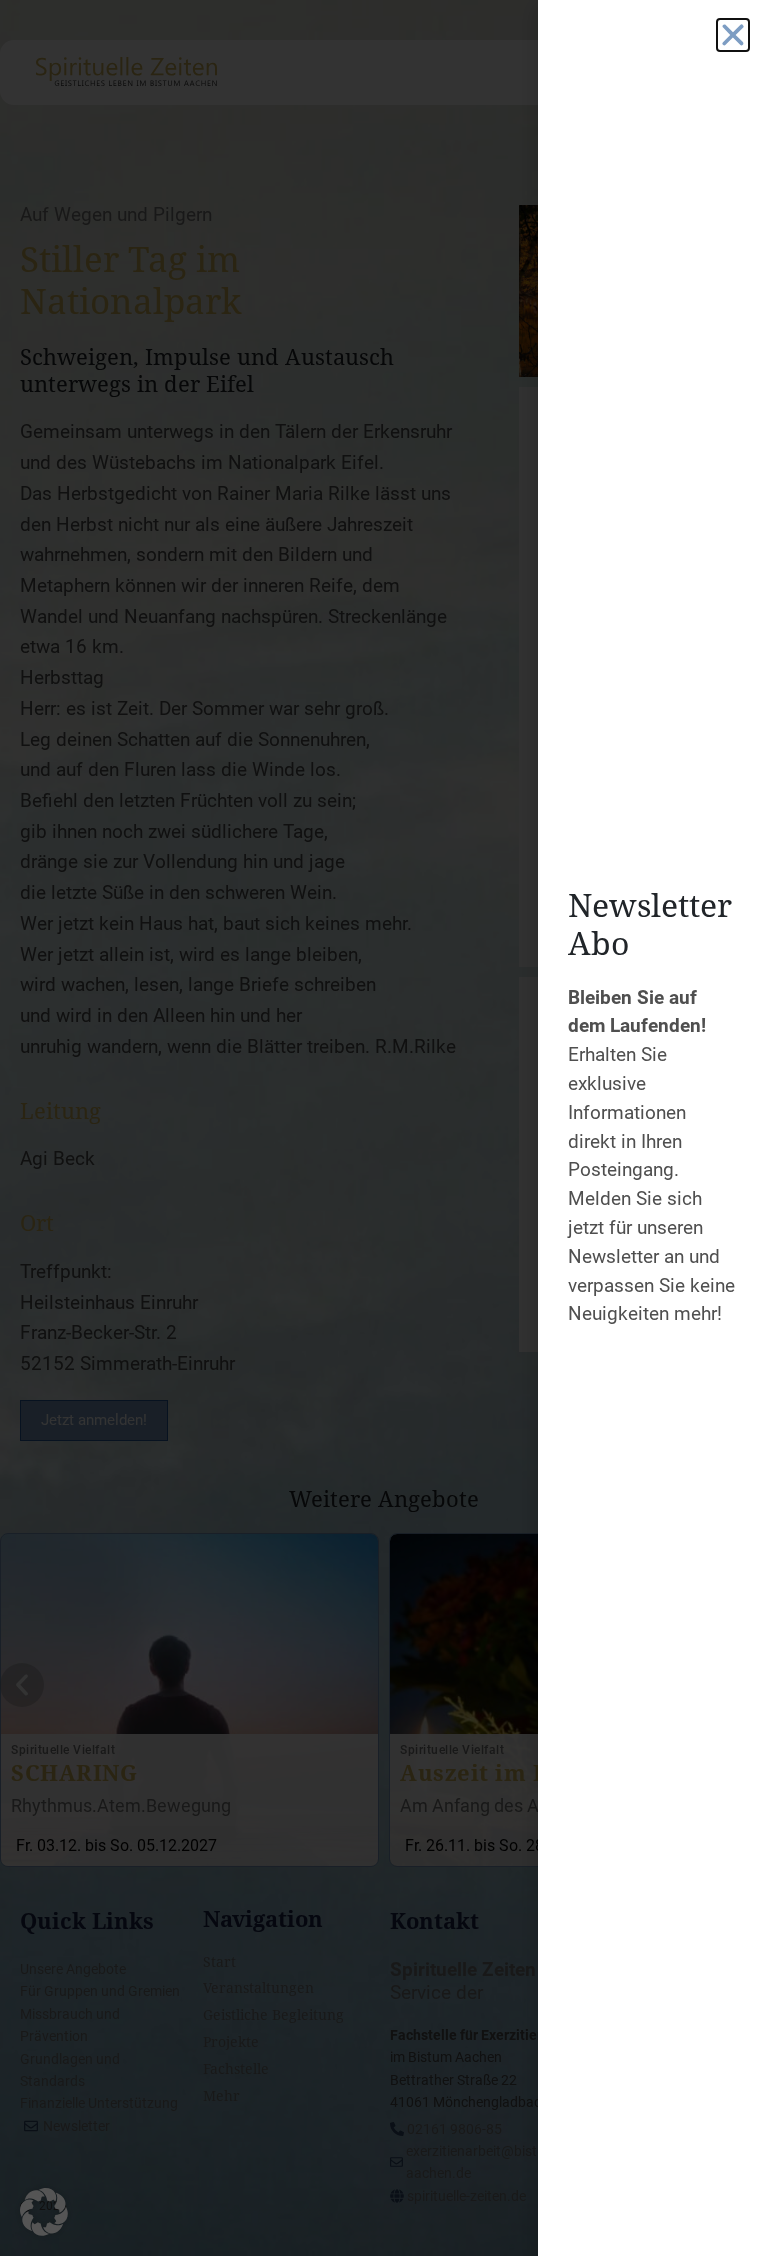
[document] (384, 1128)
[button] (44, 2212)
